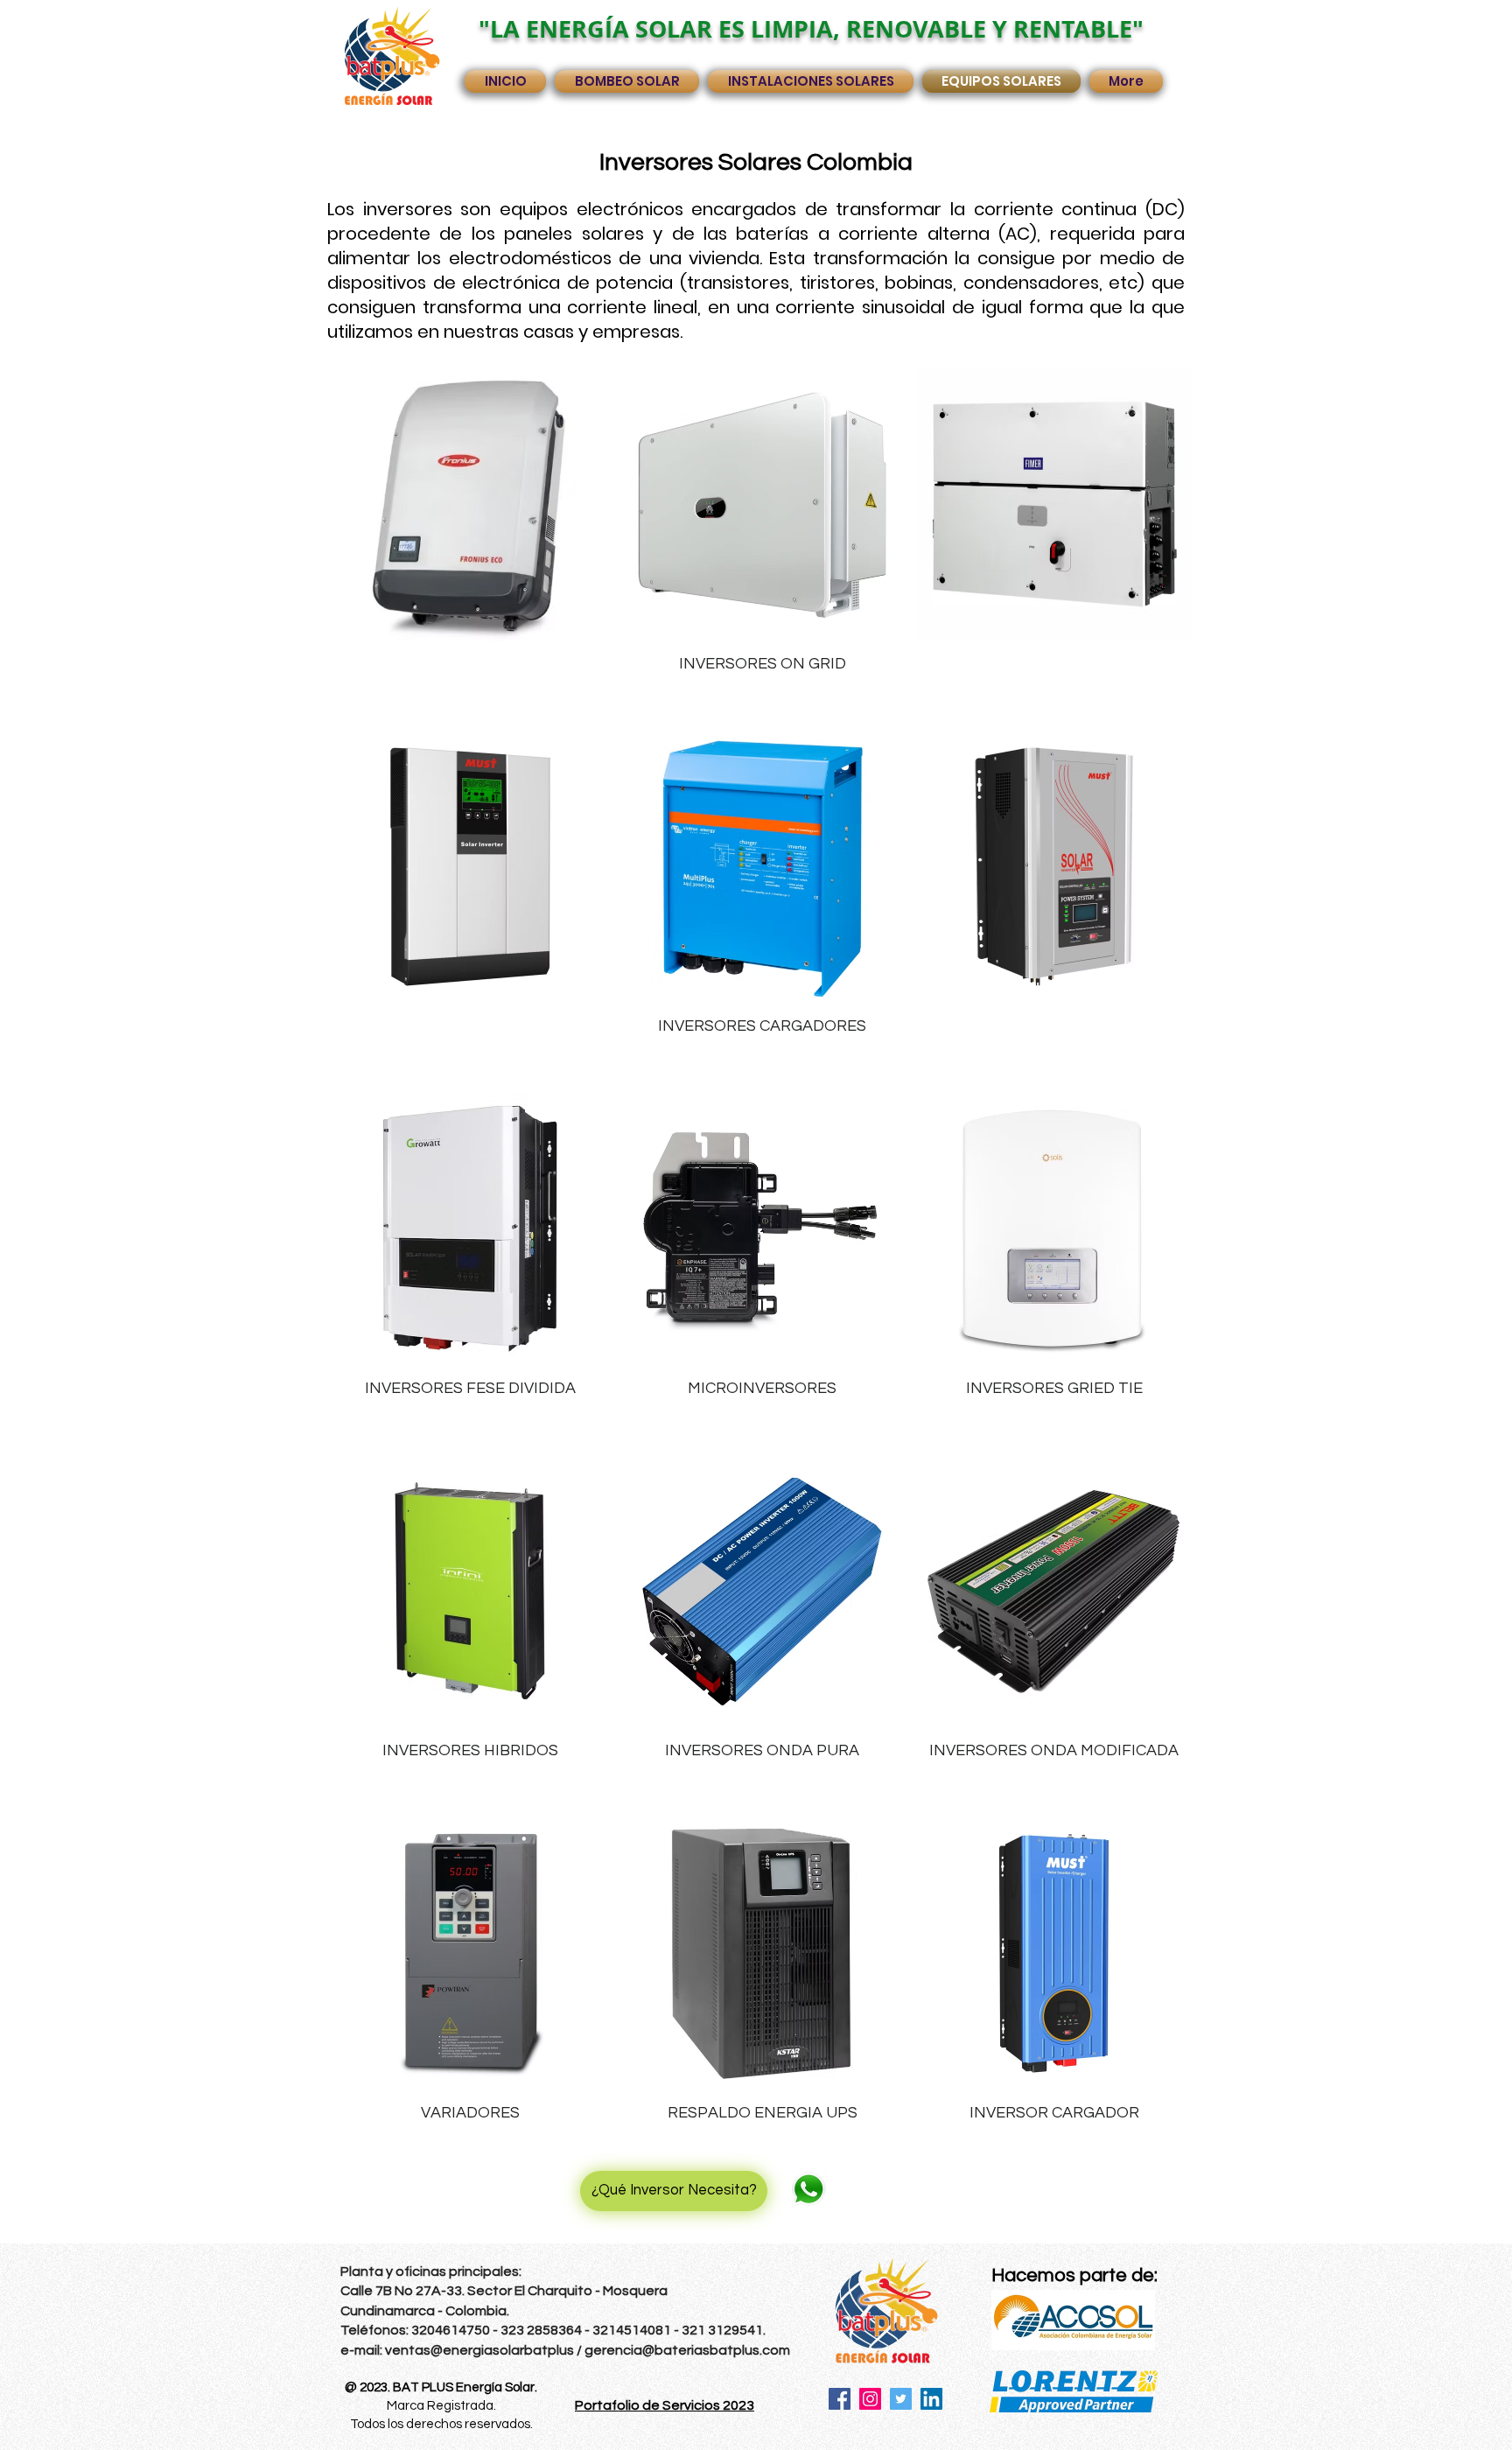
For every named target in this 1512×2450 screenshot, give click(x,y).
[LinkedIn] (931, 2399)
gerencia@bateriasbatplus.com (687, 2350)
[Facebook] (840, 2399)
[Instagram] (870, 2399)
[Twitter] (901, 2399)
